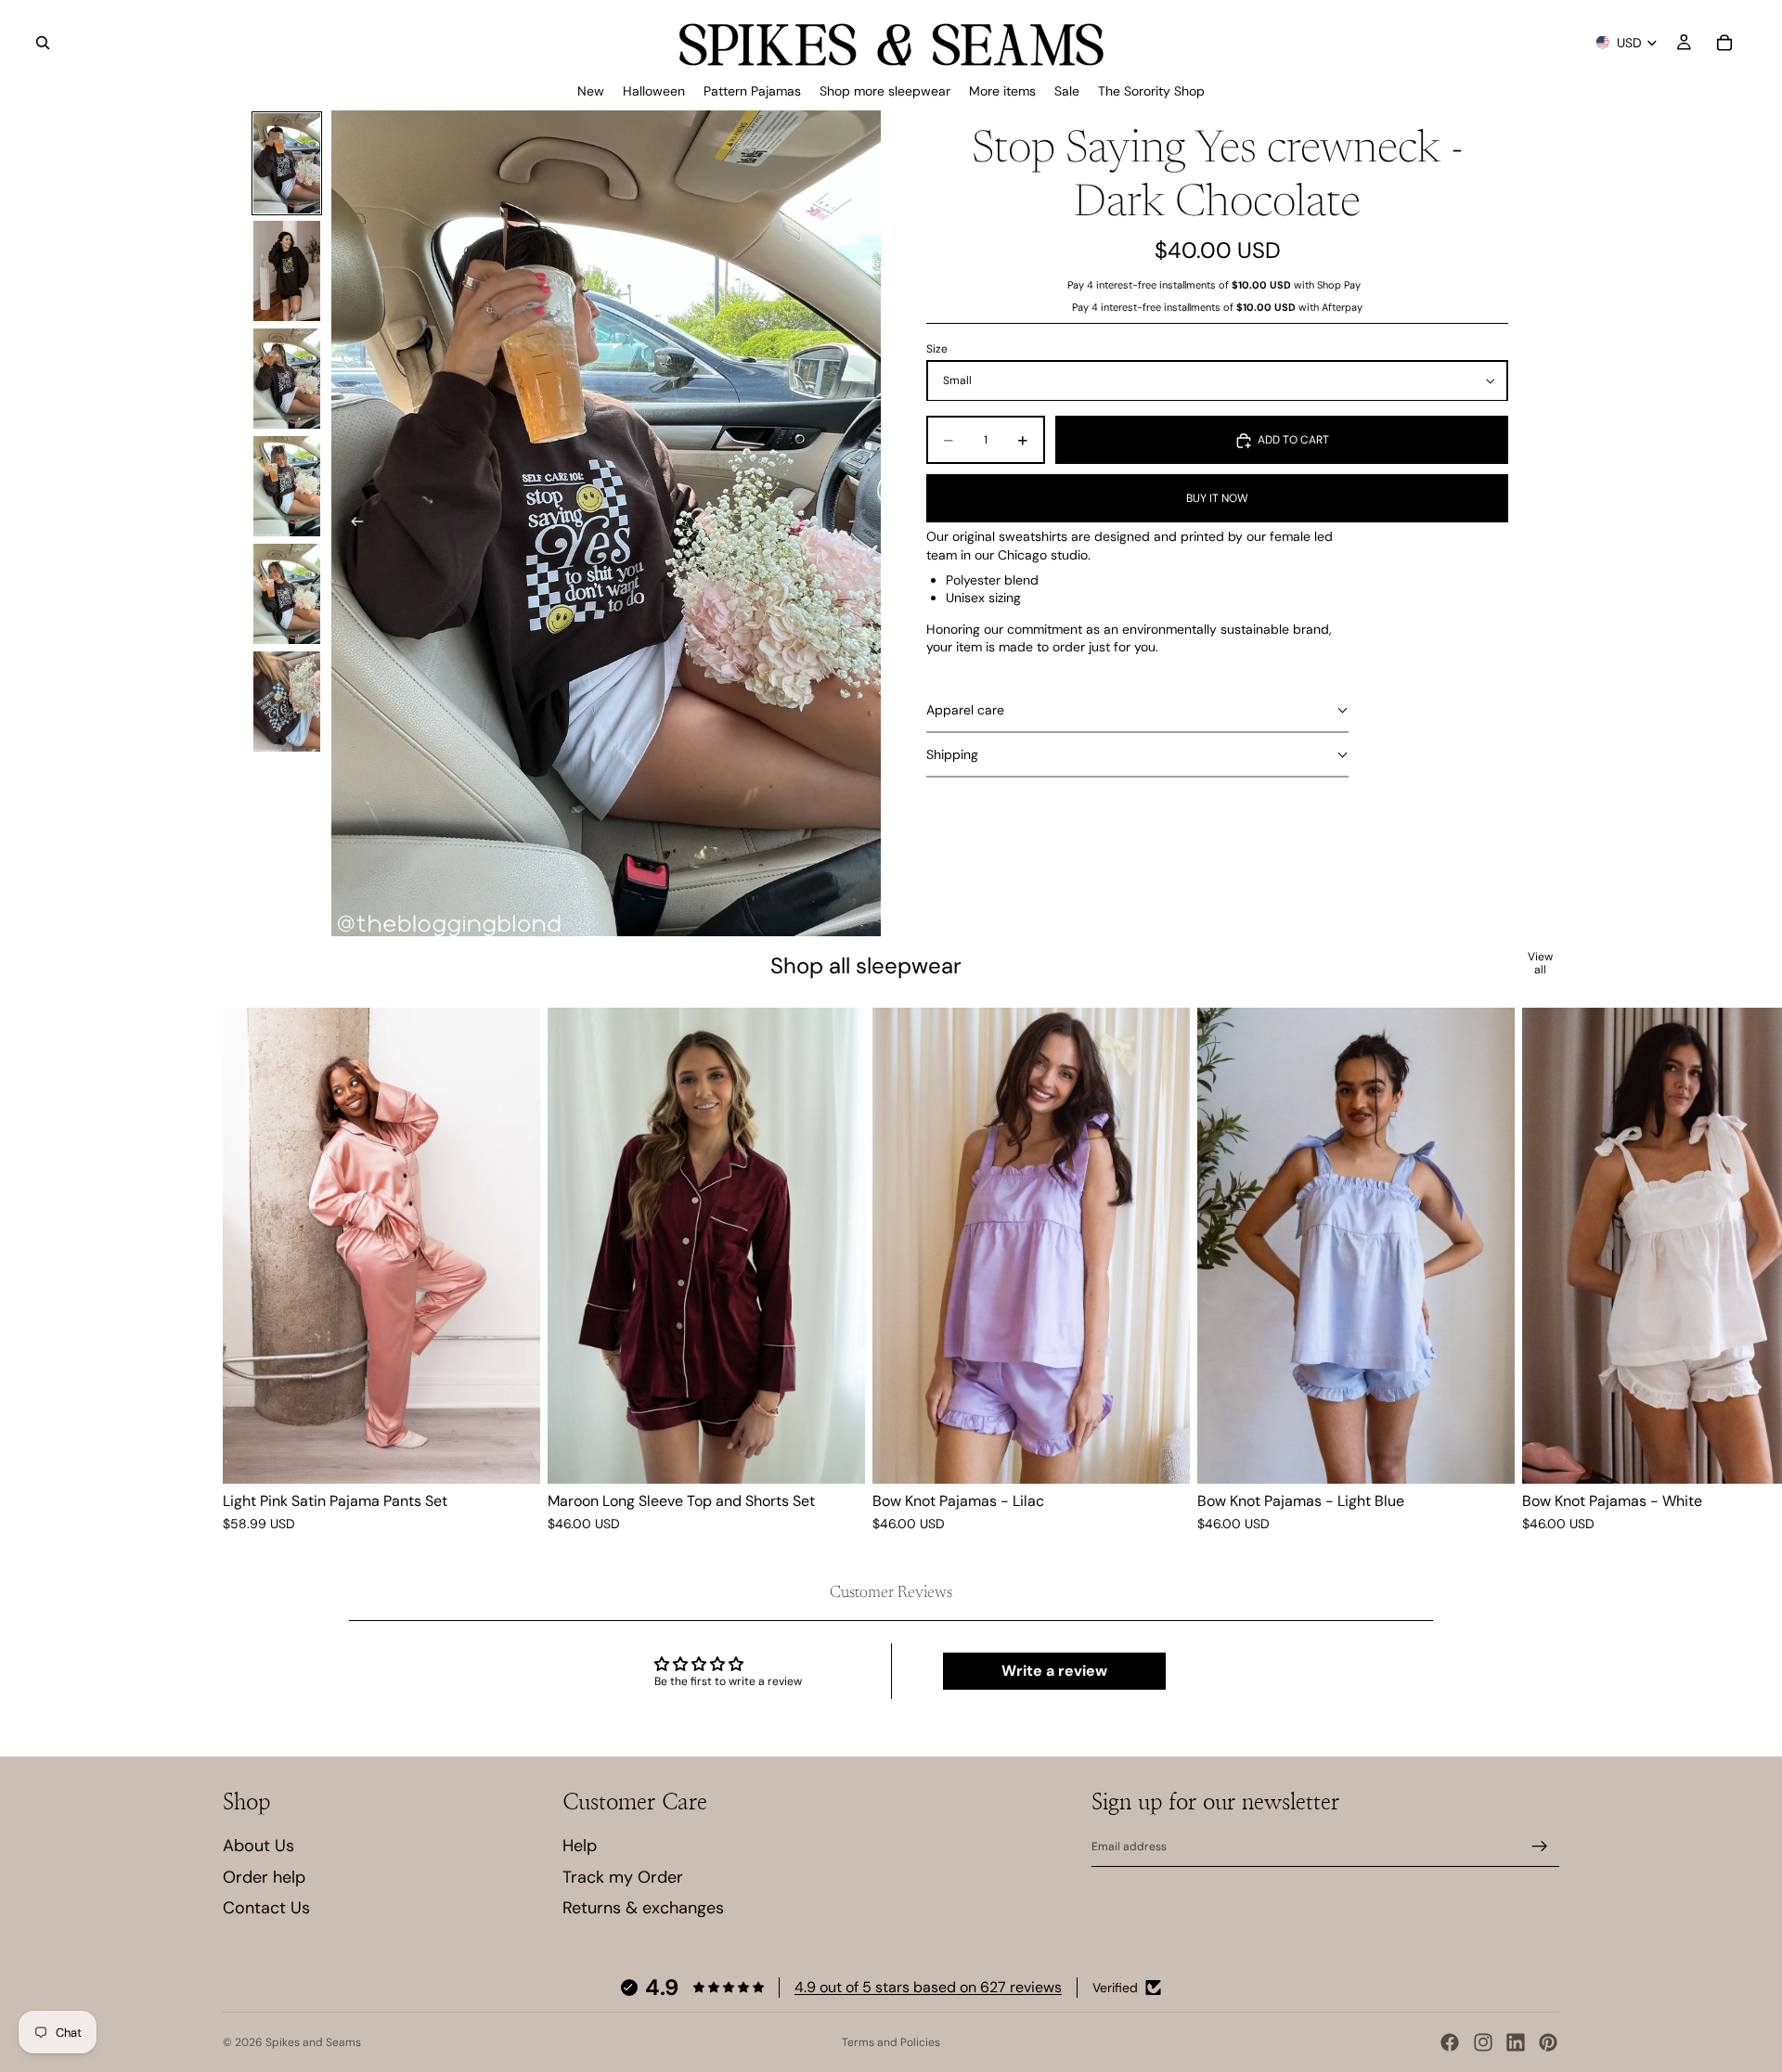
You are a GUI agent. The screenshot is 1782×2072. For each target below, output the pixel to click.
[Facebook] (1450, 2042)
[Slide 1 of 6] (287, 163)
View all (1540, 964)
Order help (264, 1877)
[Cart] (1724, 43)
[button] (1137, 711)
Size (937, 349)
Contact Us (266, 1908)
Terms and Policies (891, 2042)
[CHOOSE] (511, 1455)
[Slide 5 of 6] (287, 594)
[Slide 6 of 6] (287, 701)
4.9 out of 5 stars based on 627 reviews (928, 1987)
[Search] (43, 43)
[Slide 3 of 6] (287, 379)
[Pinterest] (1548, 2042)
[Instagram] (1483, 2042)
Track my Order (623, 1877)
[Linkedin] (1516, 2042)
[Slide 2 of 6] (287, 271)
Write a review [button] (1054, 1671)
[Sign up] (1540, 1847)
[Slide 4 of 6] (287, 486)
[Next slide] (860, 523)
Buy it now (1217, 499)
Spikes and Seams (313, 2042)
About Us (258, 1846)
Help (580, 1846)
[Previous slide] (352, 523)
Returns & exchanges (643, 1908)
